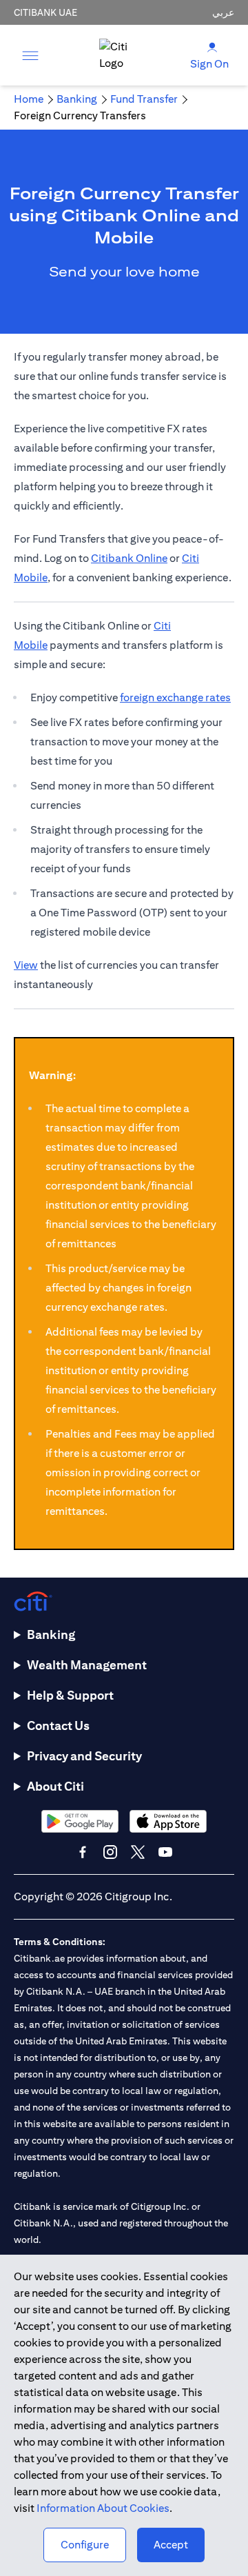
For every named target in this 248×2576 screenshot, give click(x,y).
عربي (223, 12)
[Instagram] (110, 1852)
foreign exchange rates (175, 697)
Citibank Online (129, 558)
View (26, 965)
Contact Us (58, 1725)
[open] (30, 55)
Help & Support (70, 1695)
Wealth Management (87, 1665)
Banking (51, 1634)
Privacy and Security (84, 1756)
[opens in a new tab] (80, 1821)
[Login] (212, 47)
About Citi (55, 1786)
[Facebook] (83, 1852)
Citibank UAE (45, 12)
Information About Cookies (103, 2508)
